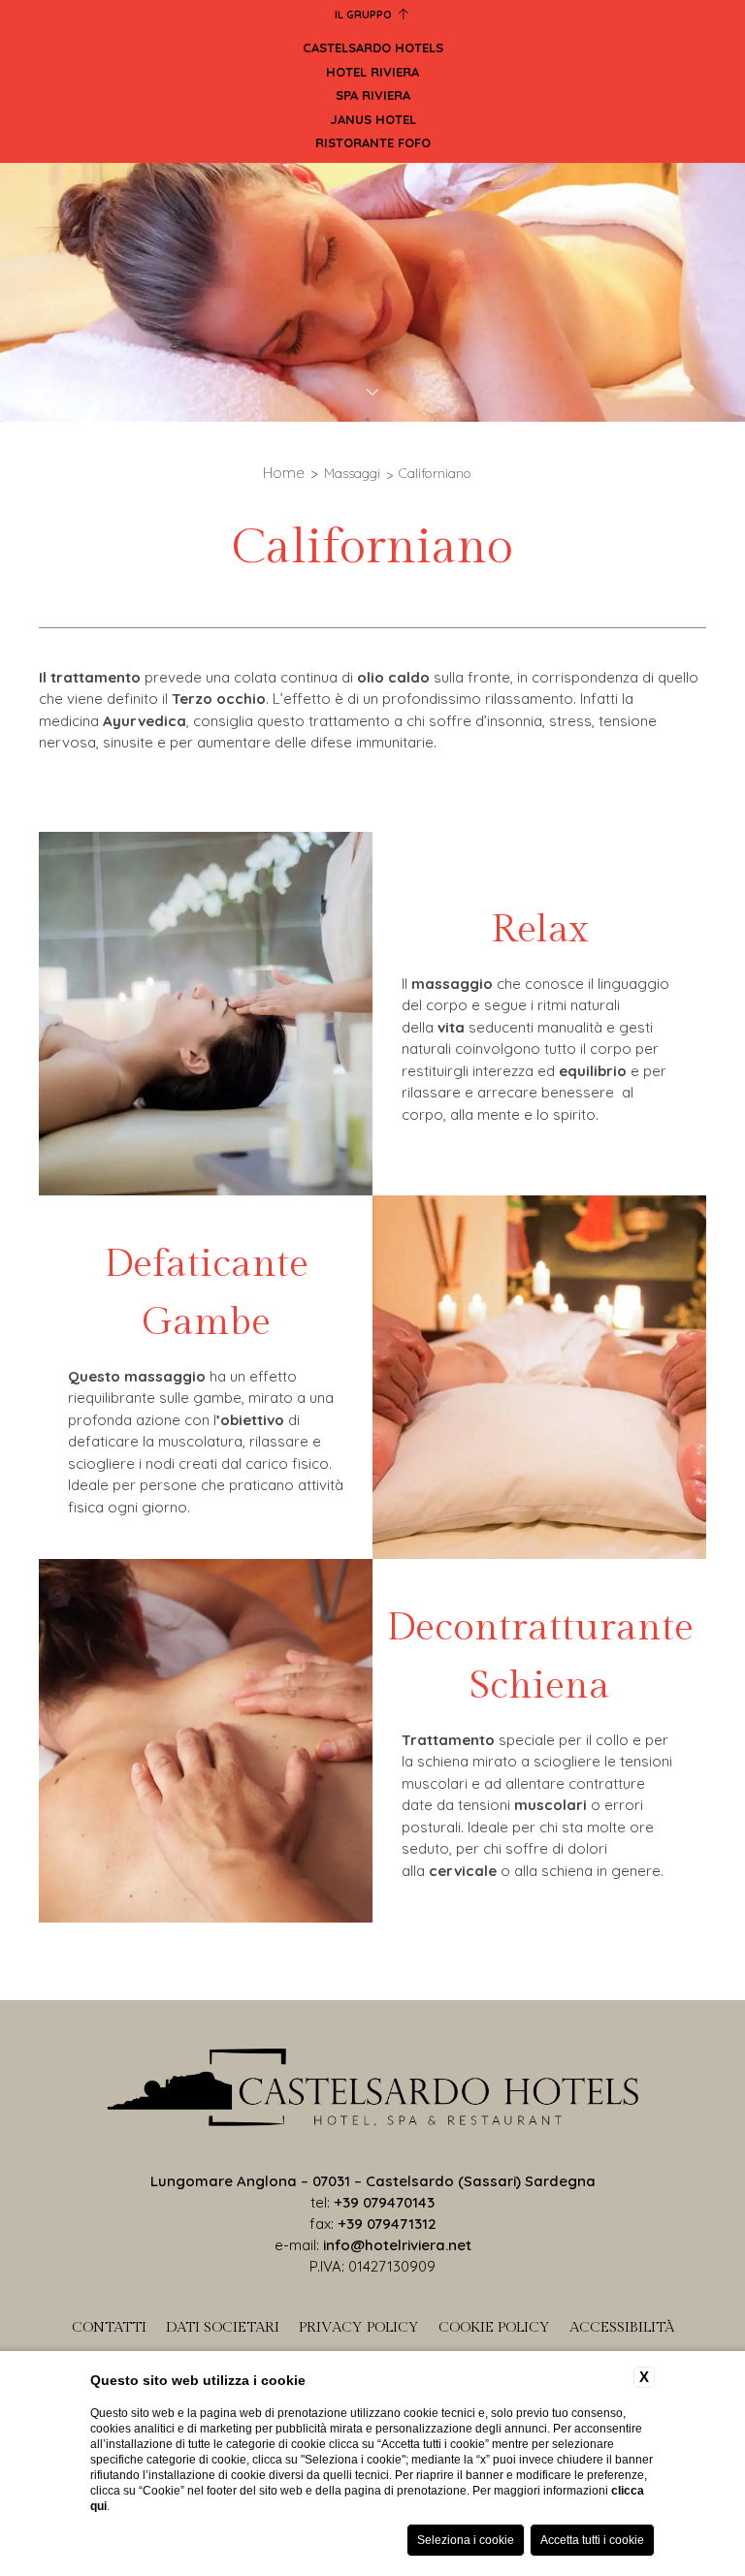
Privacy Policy (359, 2327)
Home (284, 473)
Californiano (435, 473)
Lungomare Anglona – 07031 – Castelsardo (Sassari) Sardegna (373, 2181)
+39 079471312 (387, 2224)
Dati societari (223, 2327)
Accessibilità (622, 2327)
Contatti (109, 2327)
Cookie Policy (494, 2327)
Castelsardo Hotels (373, 48)
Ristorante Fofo (373, 143)
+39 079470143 (384, 2202)
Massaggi (352, 473)
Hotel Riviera (372, 72)
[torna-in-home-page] (373, 2091)
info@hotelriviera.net (397, 2245)
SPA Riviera (373, 95)
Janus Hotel (373, 119)
